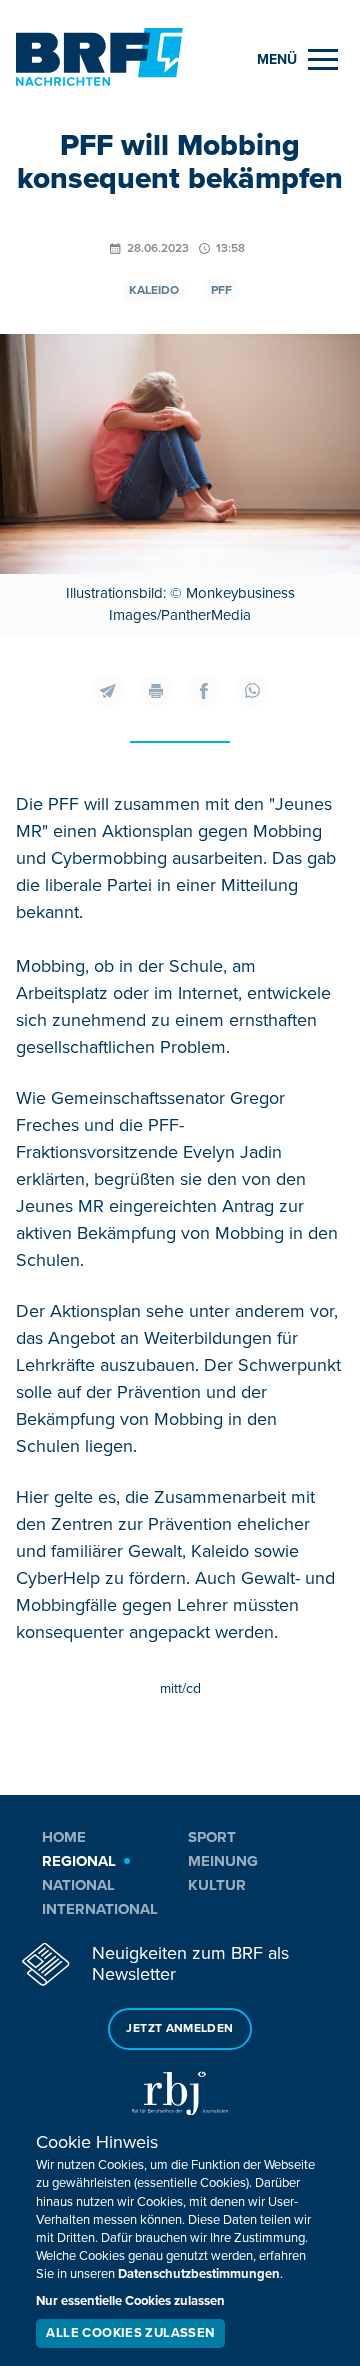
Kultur (217, 1885)
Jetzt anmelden (179, 2028)
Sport (212, 1837)
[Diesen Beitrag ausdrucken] (156, 691)
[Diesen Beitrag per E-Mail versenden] (108, 691)
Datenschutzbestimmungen (199, 2274)
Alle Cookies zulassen (130, 2333)
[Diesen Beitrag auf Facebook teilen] (204, 691)
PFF (221, 290)
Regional (79, 1861)
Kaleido (154, 290)
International (100, 1909)
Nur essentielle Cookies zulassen (130, 2301)
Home (64, 1837)
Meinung (223, 1861)
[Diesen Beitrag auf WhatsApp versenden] (252, 691)
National (78, 1885)
